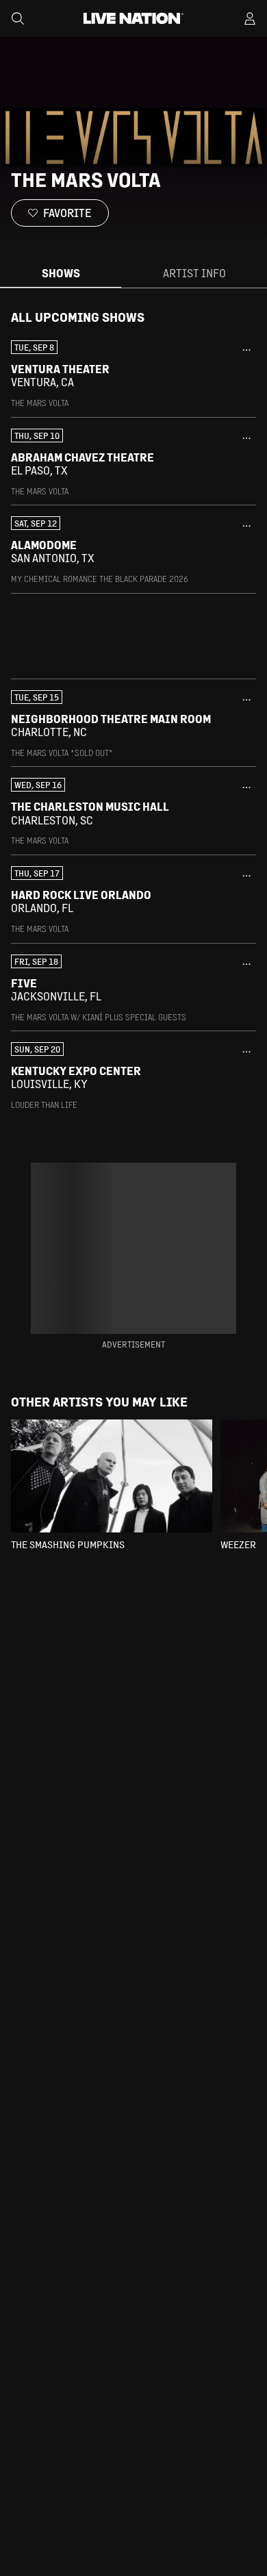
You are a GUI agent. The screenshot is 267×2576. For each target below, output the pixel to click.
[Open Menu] (250, 18)
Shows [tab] (61, 273)
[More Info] (246, 350)
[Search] (18, 18)
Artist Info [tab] (194, 273)
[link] (133, 375)
